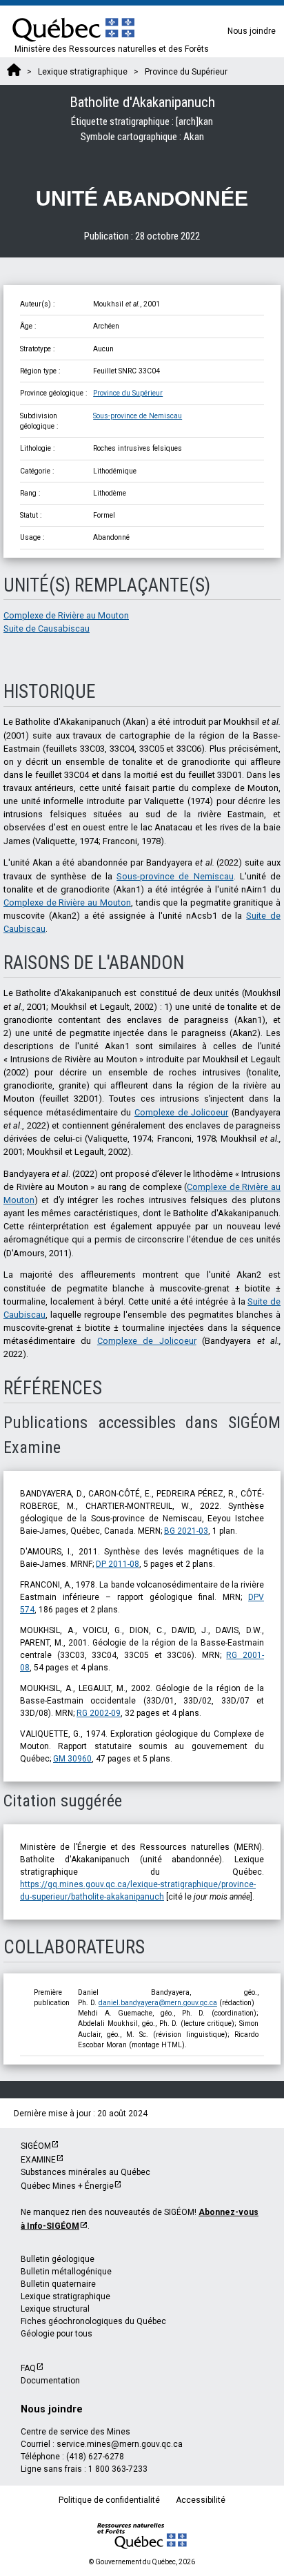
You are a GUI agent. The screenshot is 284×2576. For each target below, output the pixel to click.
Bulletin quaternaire (58, 2284)
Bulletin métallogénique (66, 2272)
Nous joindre (252, 31)
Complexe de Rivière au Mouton (66, 615)
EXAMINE (38, 2160)
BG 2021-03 (186, 1531)
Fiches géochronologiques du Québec (93, 2321)
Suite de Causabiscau (47, 628)
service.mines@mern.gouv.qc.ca (120, 2444)
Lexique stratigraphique (65, 2296)
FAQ (28, 2368)
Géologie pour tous (57, 2334)
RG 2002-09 (99, 1713)
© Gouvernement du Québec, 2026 (142, 2562)
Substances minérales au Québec (85, 2172)
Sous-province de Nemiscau (138, 416)
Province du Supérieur (128, 393)
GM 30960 (72, 1759)
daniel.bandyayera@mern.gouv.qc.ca (158, 2003)
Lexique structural (55, 2309)
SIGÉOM (36, 2146)
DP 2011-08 (118, 1564)
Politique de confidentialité (109, 2500)
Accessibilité (201, 2500)
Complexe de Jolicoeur (181, 1112)
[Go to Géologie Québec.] (14, 72)
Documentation (50, 2381)
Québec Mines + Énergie (67, 2186)
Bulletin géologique (58, 2259)
